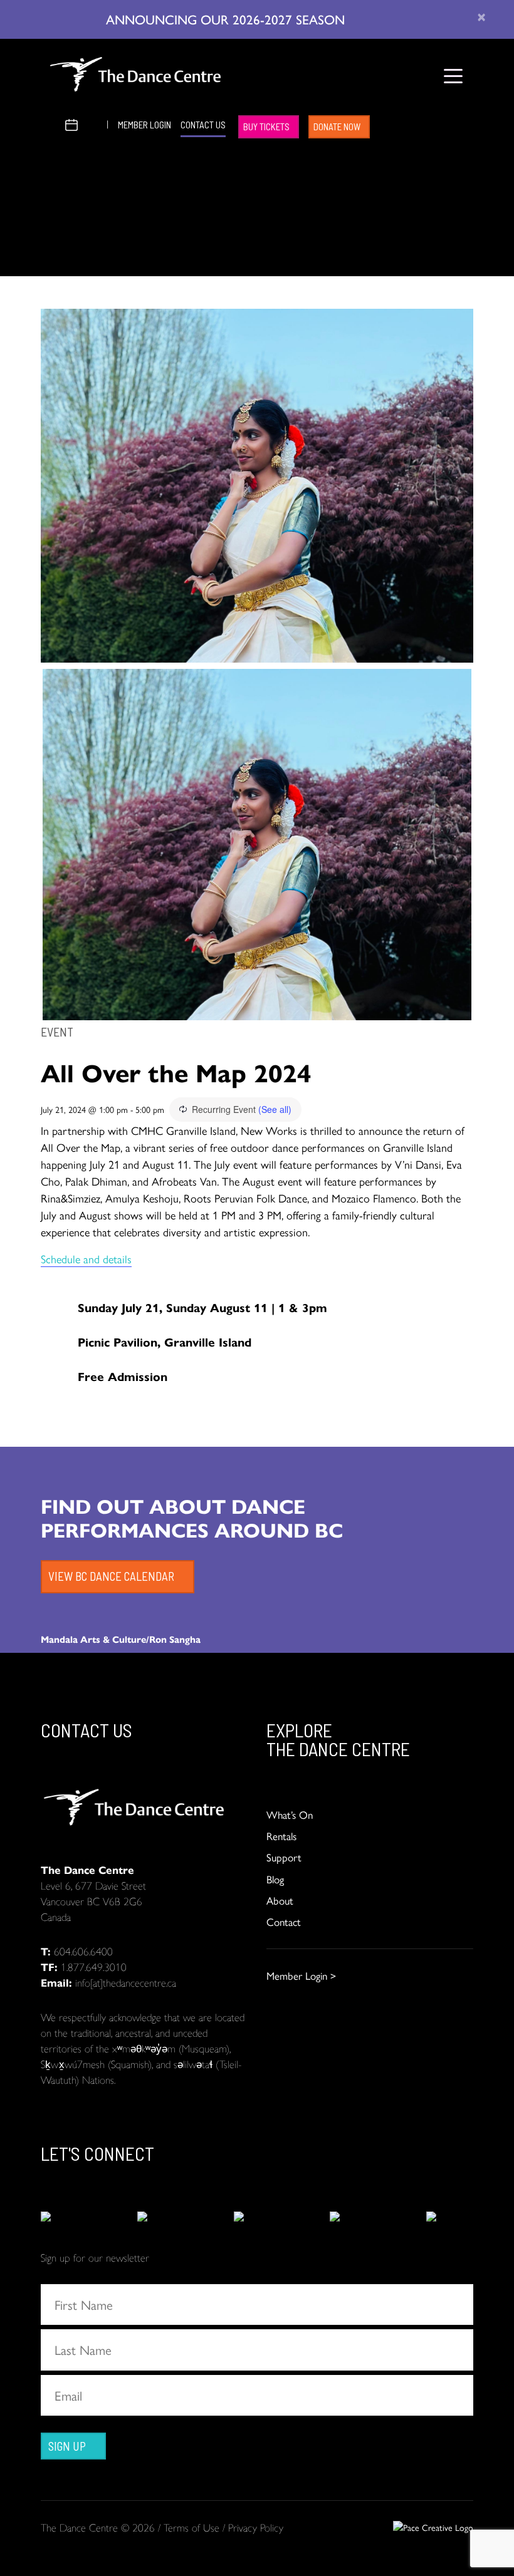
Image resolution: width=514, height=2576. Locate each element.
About (280, 1900)
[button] (51, 123)
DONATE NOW (337, 127)
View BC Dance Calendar (111, 1576)
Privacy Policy (256, 2527)
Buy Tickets (266, 127)
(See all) (275, 1109)
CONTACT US (203, 125)
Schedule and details (86, 1259)
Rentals (281, 1836)
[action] (64, 2217)
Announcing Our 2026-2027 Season (227, 19)
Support (284, 1857)
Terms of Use (191, 2527)
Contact (284, 1922)
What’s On (290, 1814)
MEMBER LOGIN (144, 125)
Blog (275, 1879)
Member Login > (301, 1975)
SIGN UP (67, 2446)
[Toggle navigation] (453, 76)
